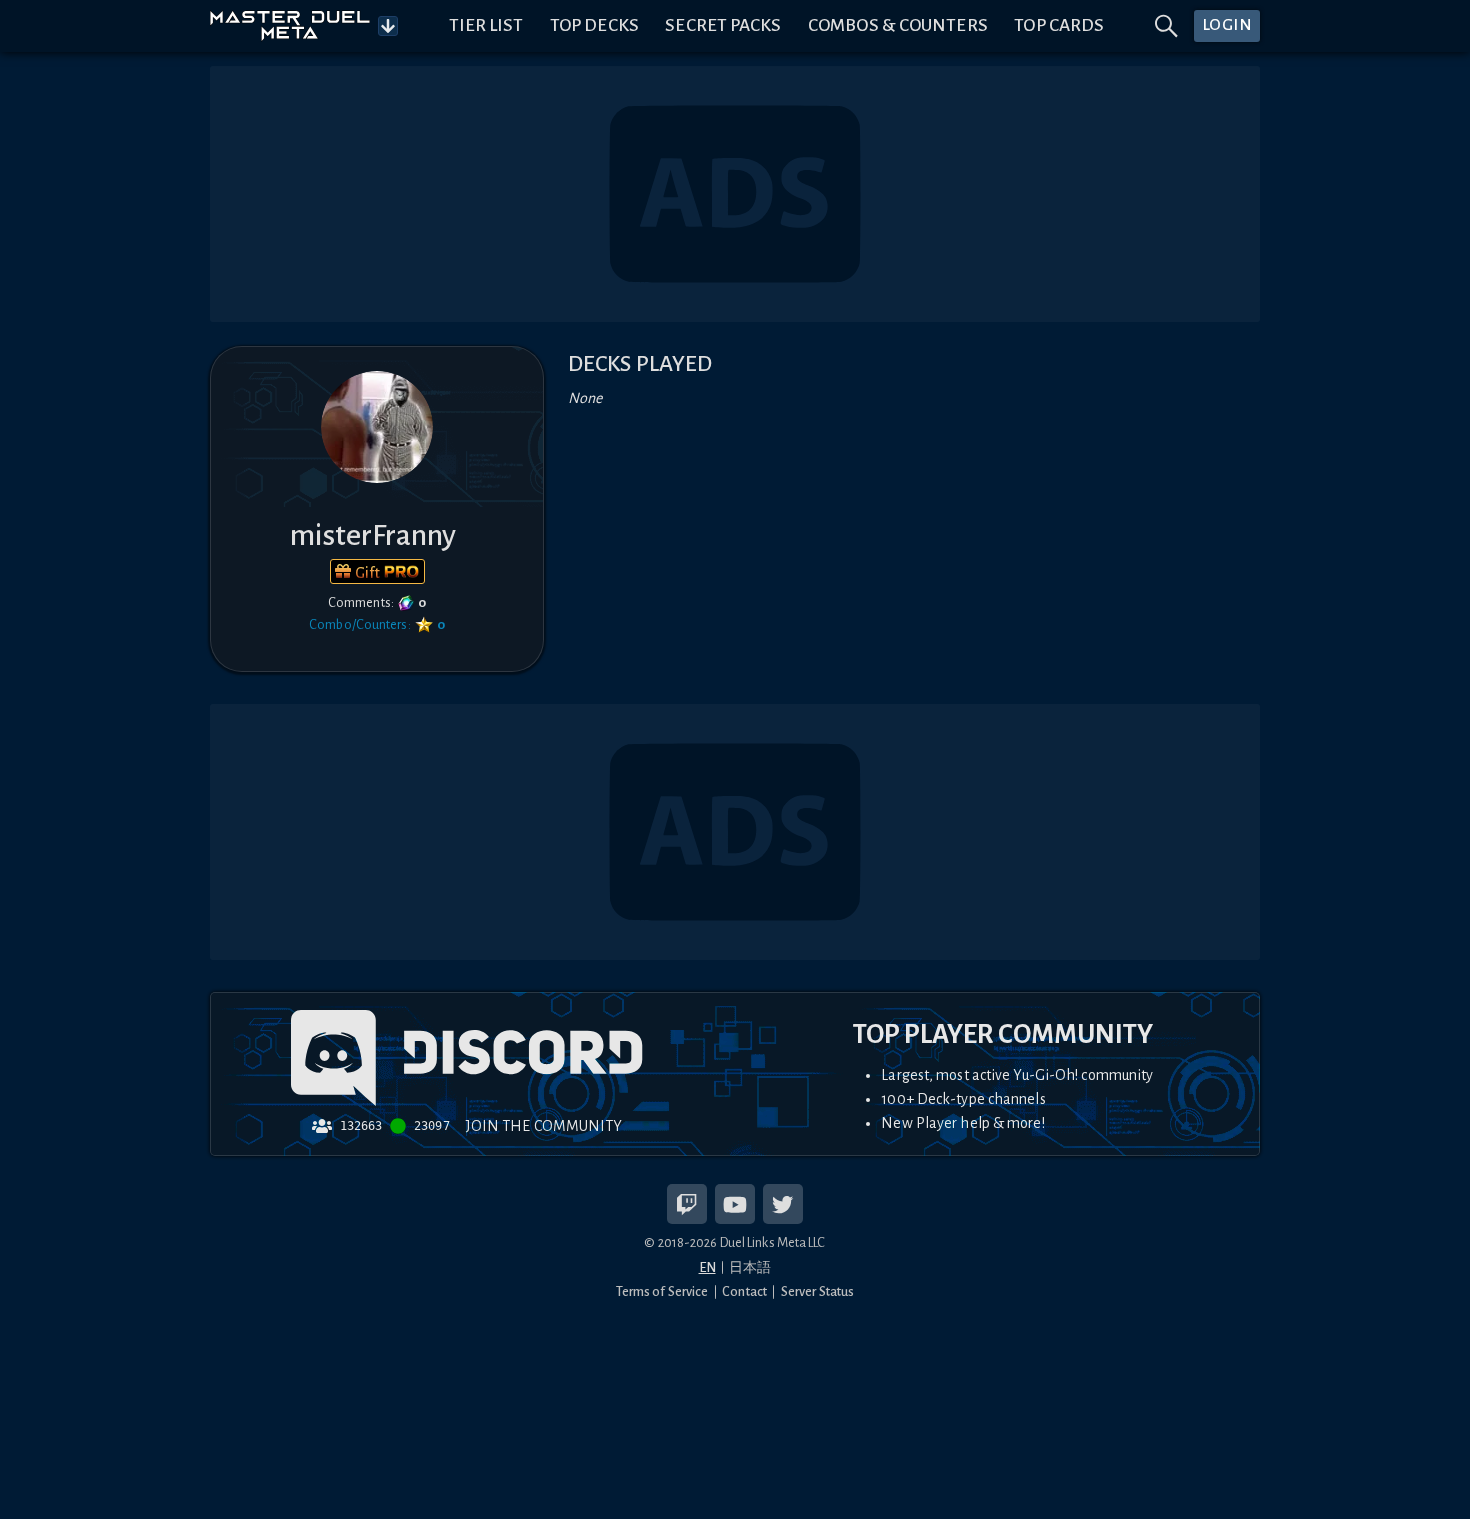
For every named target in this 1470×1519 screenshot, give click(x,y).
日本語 (750, 1267)
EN (707, 1267)
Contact (744, 1291)
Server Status (817, 1291)
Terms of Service (662, 1291)
